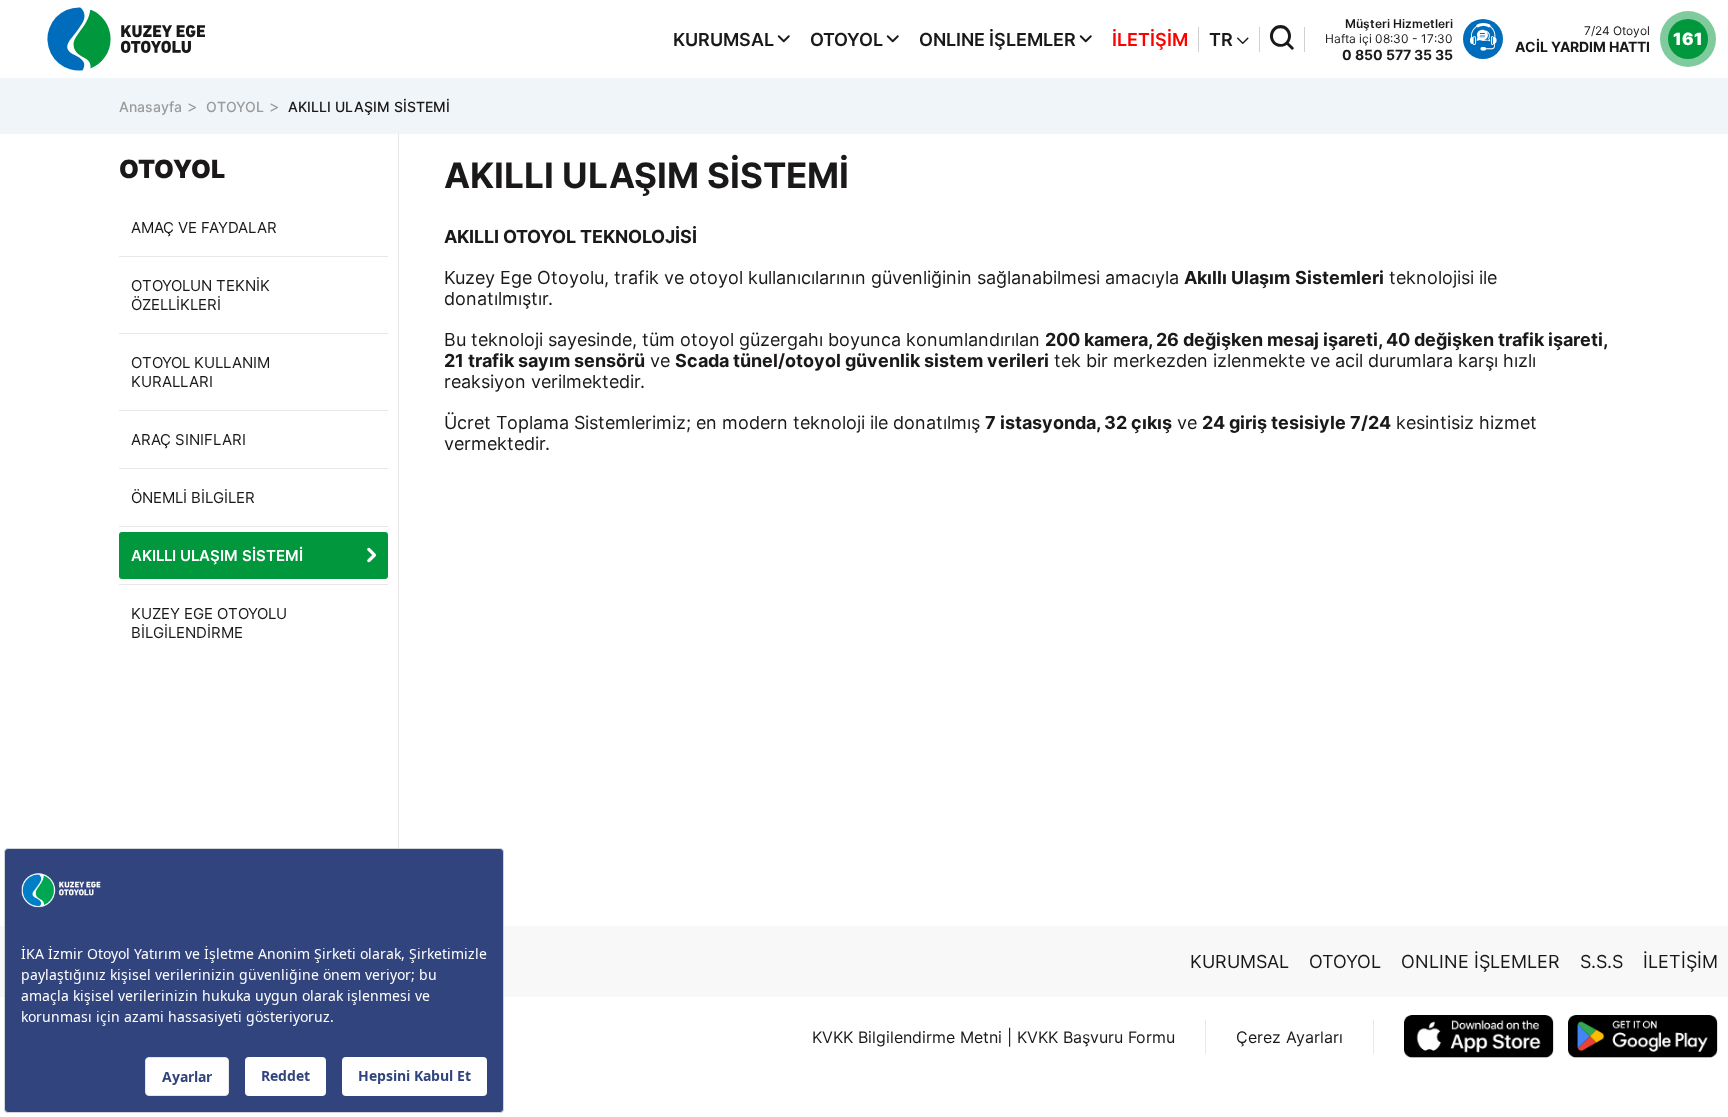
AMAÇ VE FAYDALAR (204, 227)
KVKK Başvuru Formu (1096, 1037)
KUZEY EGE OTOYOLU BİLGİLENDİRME (209, 623)
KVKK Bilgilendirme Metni (907, 1037)
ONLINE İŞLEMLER (997, 39)
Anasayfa (150, 106)
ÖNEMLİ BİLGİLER (193, 497)
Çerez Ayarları (1289, 1037)
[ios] (1479, 1036)
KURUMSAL (723, 39)
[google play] (1643, 1036)
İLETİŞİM (1150, 39)
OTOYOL (846, 39)
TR (1223, 39)
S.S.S (1601, 961)
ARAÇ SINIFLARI (188, 439)
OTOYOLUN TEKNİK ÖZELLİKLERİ (200, 295)
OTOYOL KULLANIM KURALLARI (200, 372)
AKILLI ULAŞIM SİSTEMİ (369, 106)
